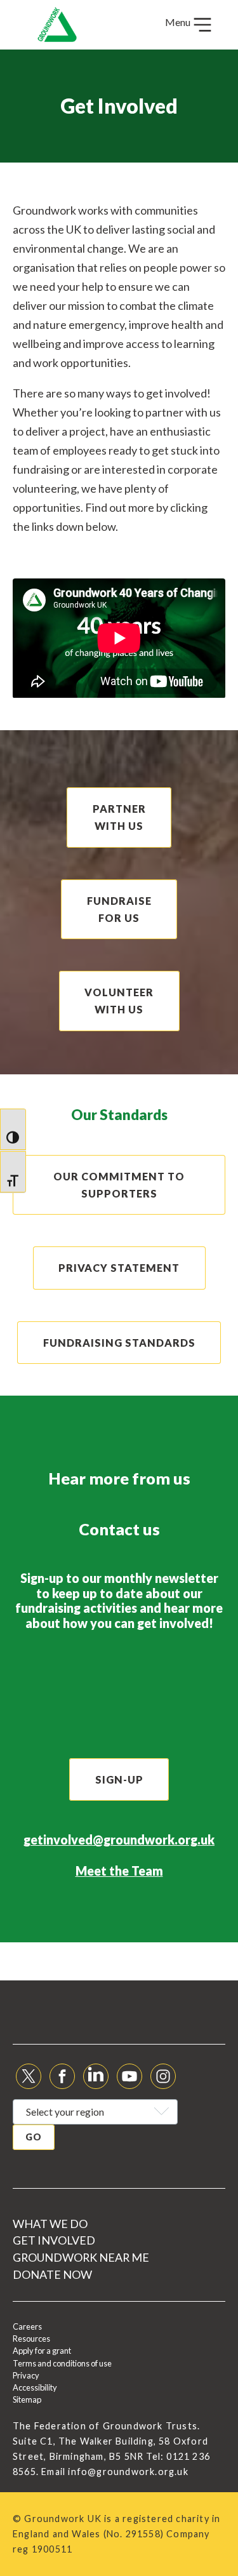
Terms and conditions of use (62, 2363)
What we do (50, 2224)
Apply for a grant (42, 2351)
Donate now (52, 2274)
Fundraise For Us (119, 909)
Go (34, 2137)
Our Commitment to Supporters (119, 1185)
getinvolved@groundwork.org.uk (119, 1839)
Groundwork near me (81, 2257)
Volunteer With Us (119, 1001)
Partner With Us (119, 817)
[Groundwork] (57, 25)
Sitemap (27, 2399)
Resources (31, 2339)
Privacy (26, 2375)
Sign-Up (119, 1779)
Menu (179, 22)
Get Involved (54, 2240)
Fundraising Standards (119, 1343)
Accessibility (35, 2387)
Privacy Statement (119, 1268)
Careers (27, 2326)
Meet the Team (119, 1871)
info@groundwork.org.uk (128, 2472)
